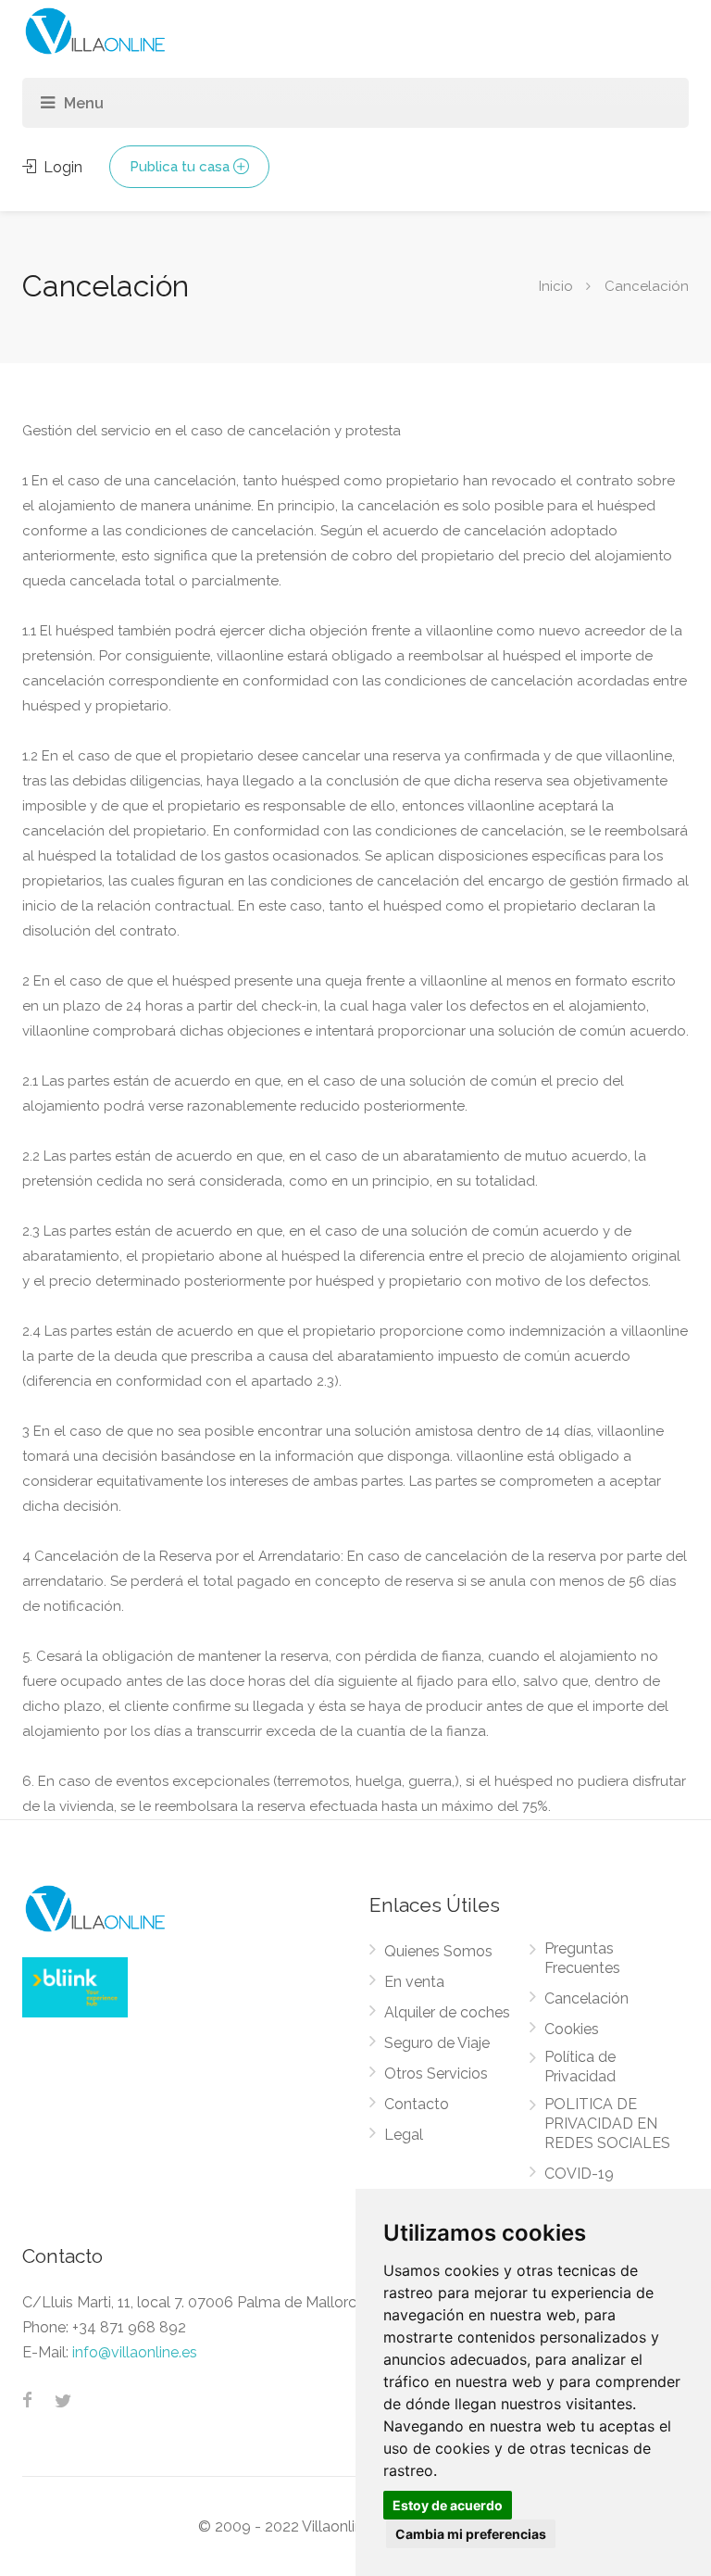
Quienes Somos (438, 1951)
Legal (404, 2135)
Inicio (556, 285)
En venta (414, 1982)
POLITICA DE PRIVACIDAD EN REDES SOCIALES (607, 2124)
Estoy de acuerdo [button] (448, 2505)
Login (61, 167)
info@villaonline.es (135, 2352)
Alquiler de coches (447, 2012)
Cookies (572, 2029)
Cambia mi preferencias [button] (471, 2534)
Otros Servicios (436, 2073)
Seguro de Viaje (437, 2043)
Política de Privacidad (580, 2067)
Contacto (417, 2104)
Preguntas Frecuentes (582, 1958)
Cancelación (586, 1998)
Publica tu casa (180, 167)
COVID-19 (579, 2174)
